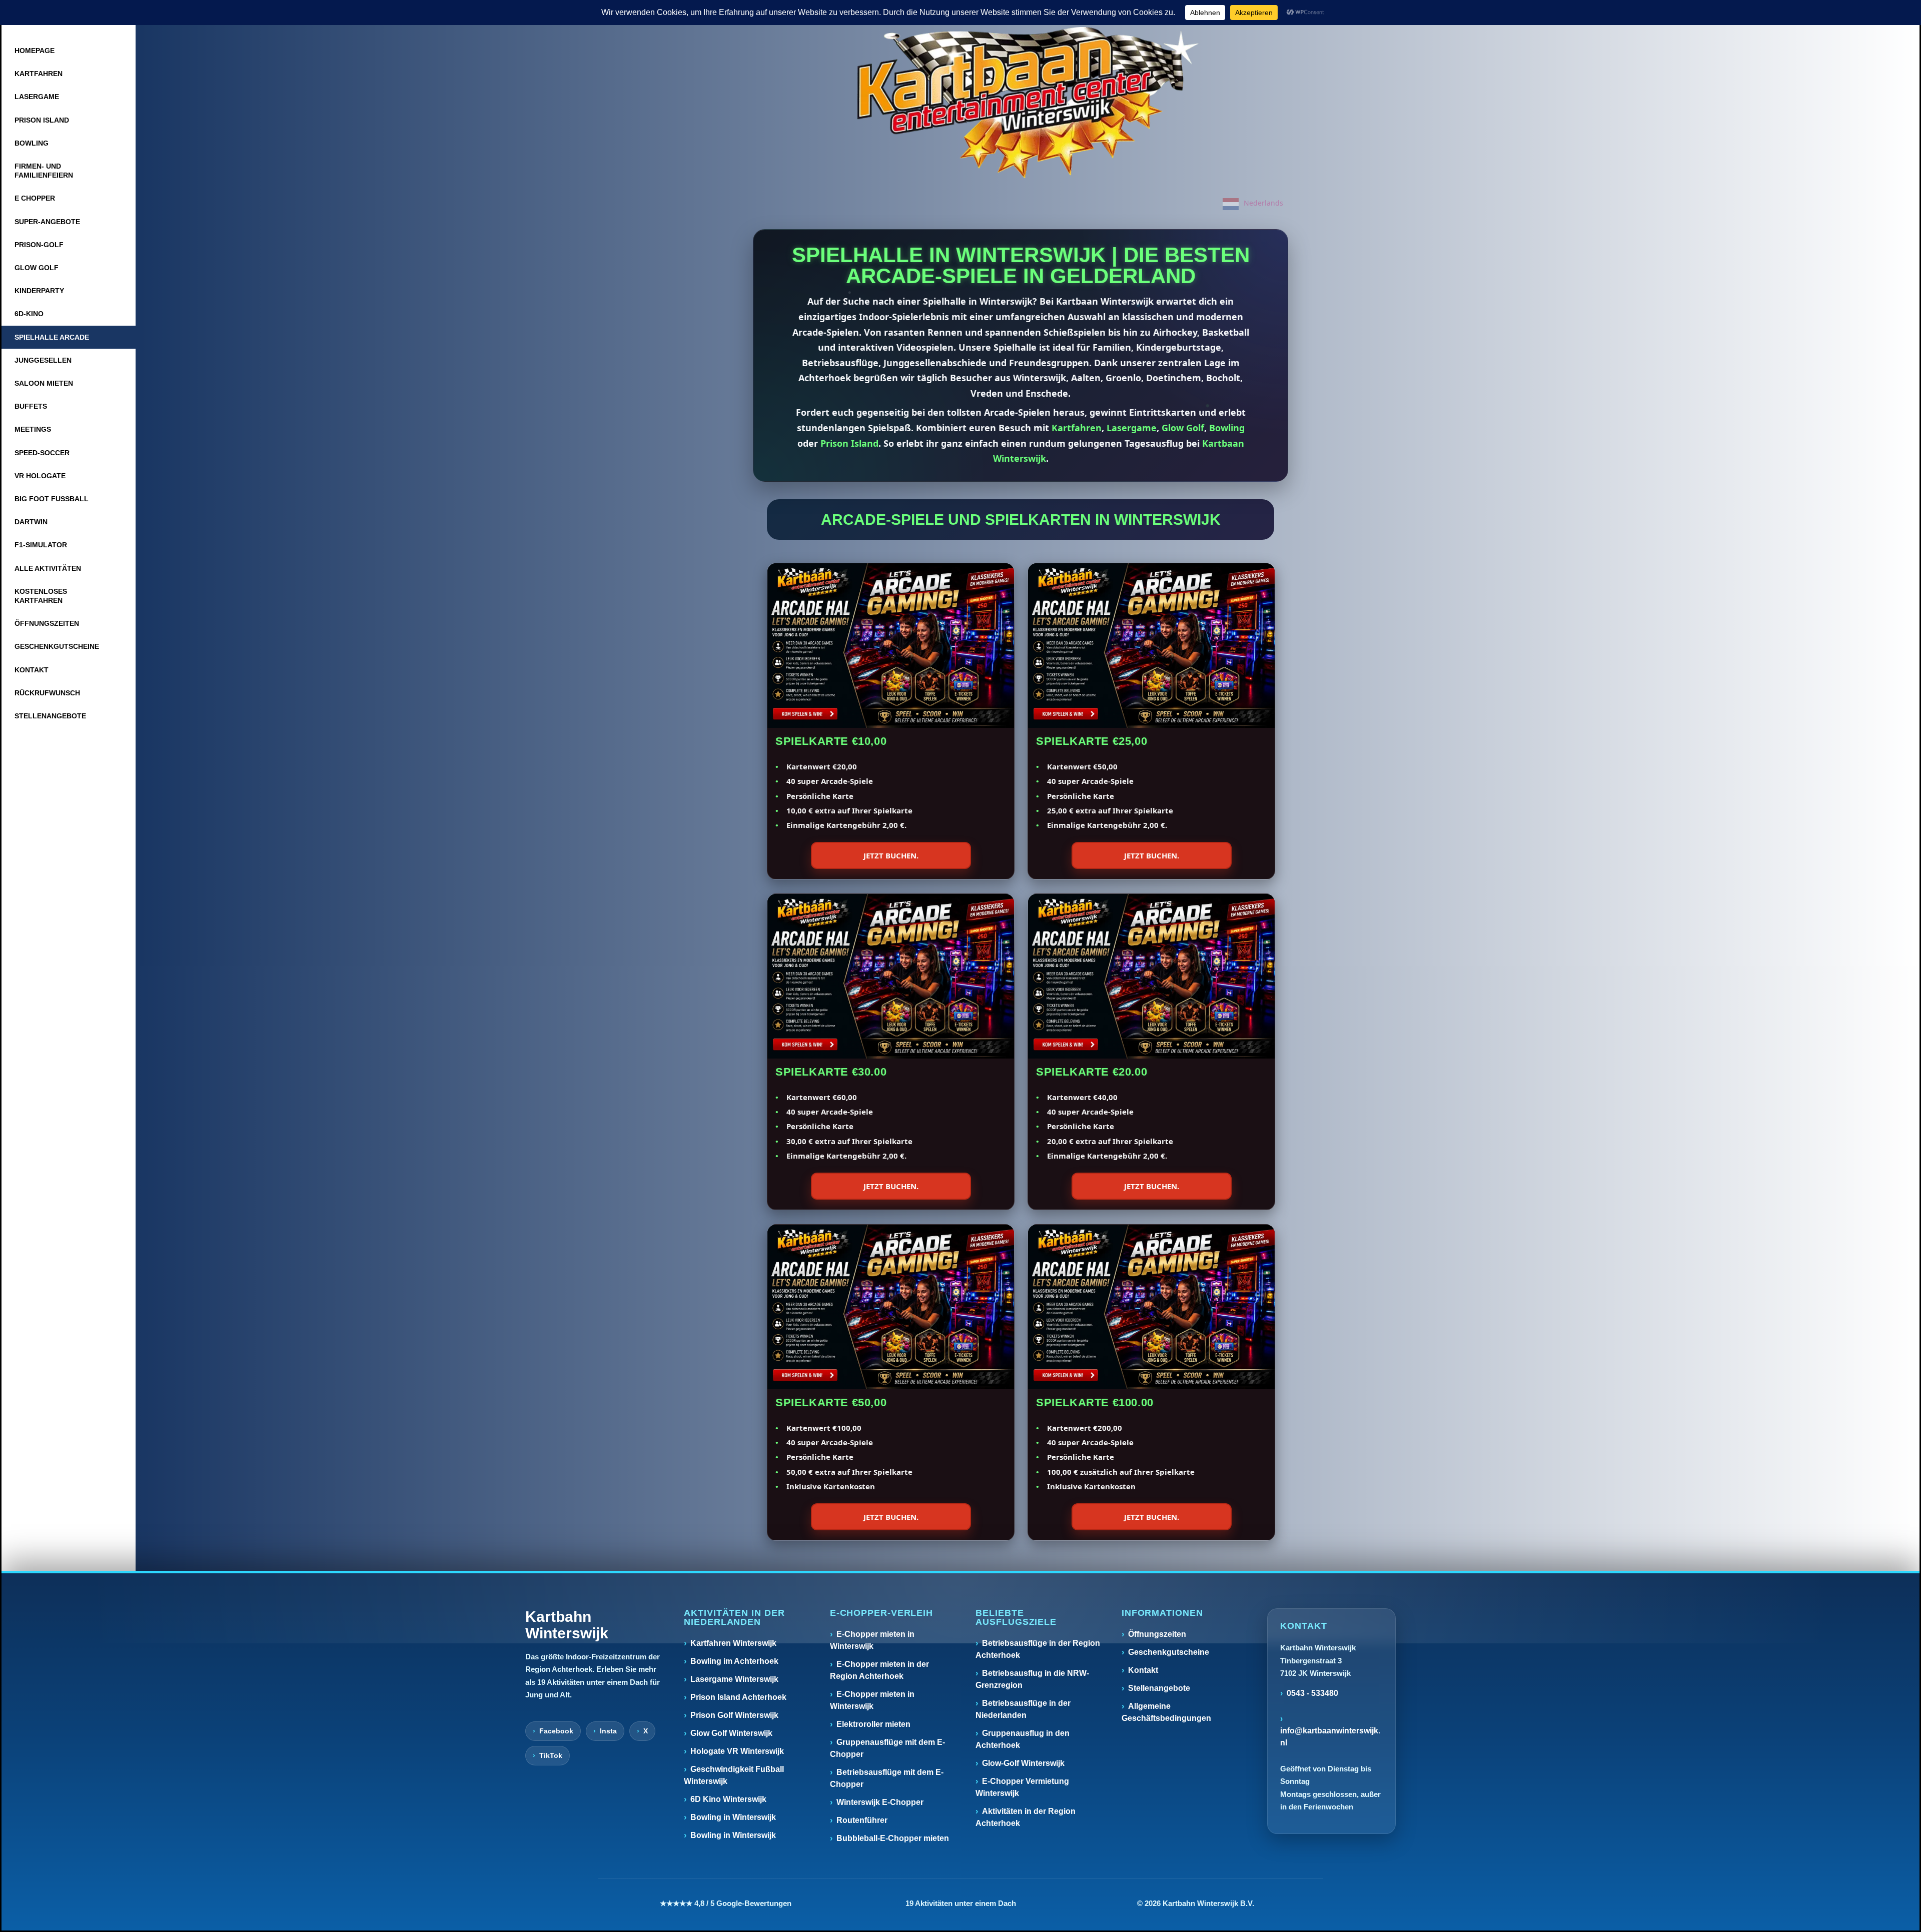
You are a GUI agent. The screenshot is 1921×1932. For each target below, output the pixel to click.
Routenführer (862, 1820)
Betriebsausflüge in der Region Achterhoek (1038, 1649)
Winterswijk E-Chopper (880, 1802)
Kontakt (1143, 1670)
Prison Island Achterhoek (738, 1697)
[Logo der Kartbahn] (1028, 103)
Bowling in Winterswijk (733, 1817)
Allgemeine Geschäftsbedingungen (1166, 1712)
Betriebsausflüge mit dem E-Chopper (887, 1778)
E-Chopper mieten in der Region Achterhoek (879, 1670)
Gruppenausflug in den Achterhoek (1023, 1739)
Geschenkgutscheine (1169, 1652)
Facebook (556, 1731)
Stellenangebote (1159, 1688)
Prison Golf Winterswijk (734, 1715)
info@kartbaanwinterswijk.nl (1330, 1737)
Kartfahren (1077, 428)
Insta (608, 1731)
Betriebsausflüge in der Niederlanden (1023, 1709)
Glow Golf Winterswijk (731, 1733)
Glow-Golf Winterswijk (1023, 1763)
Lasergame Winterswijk (734, 1679)
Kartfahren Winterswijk (733, 1643)
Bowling (1227, 428)
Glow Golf (1183, 428)
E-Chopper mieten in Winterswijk (872, 1640)
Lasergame (1132, 428)
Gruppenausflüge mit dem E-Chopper (887, 1748)
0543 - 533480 (1312, 1693)
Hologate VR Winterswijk (737, 1751)
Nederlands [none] (1263, 203)
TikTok (551, 1755)
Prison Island (849, 443)
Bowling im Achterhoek (734, 1661)
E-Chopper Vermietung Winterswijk (1022, 1787)
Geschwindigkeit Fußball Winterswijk (734, 1775)
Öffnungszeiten (1157, 1634)
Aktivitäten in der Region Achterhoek (1026, 1817)
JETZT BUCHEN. (891, 855)
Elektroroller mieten (873, 1724)
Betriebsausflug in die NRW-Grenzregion (1032, 1679)
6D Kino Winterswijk (728, 1799)
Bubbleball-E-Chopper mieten (893, 1838)
